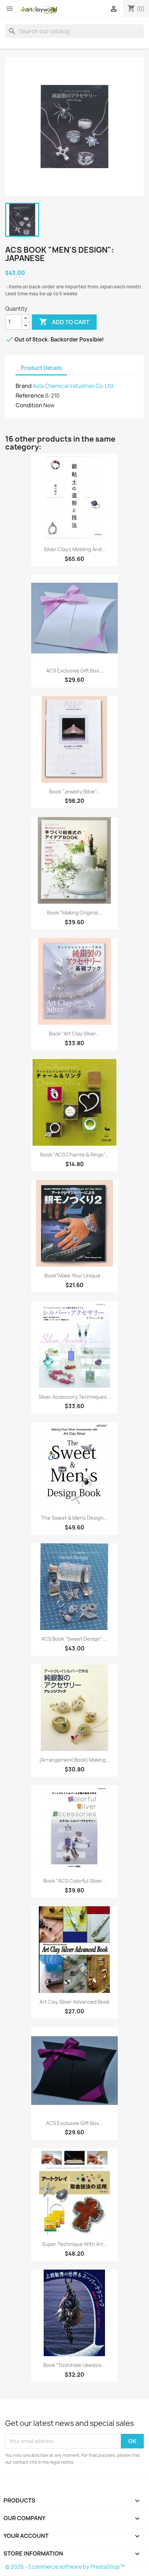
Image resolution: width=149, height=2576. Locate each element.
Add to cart (64, 322)
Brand (24, 386)
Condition (29, 405)
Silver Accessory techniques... (75, 1397)
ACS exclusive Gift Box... (75, 671)
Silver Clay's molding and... (75, 549)
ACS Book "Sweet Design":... (74, 1639)
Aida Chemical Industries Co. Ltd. (74, 386)
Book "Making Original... (74, 913)
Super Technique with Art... (75, 2244)
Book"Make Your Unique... (74, 1276)
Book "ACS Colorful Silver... (75, 1881)
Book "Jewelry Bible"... (75, 792)
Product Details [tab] (41, 368)
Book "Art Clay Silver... (74, 1034)
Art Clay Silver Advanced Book (74, 2002)
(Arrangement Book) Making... (74, 1760)
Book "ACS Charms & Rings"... (74, 1155)
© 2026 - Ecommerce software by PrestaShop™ (65, 2567)
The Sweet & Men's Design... (74, 1518)
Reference (30, 396)
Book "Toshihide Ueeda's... (74, 2365)
